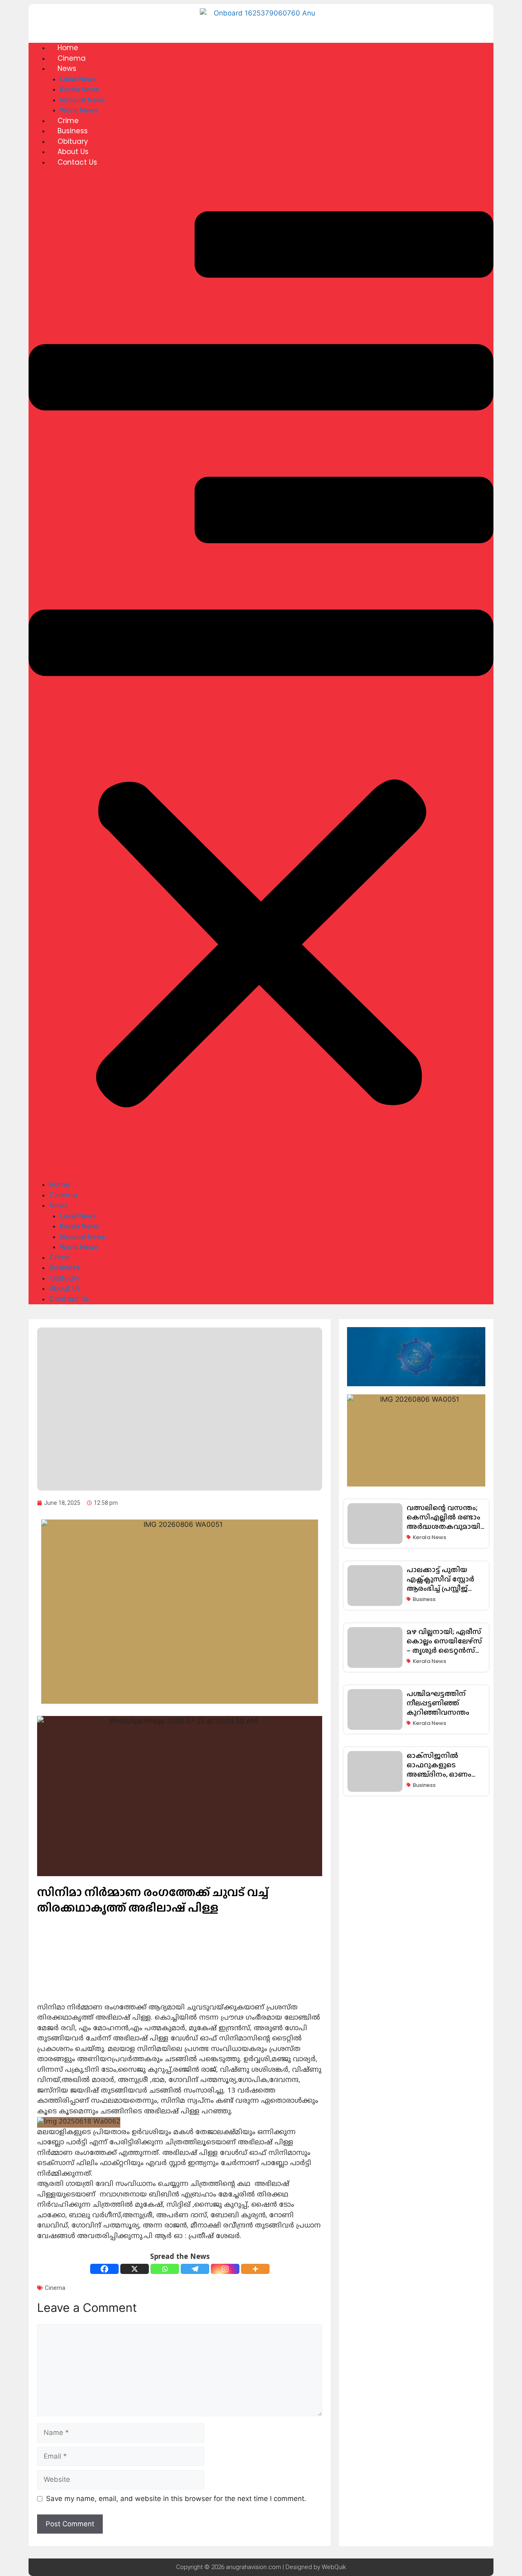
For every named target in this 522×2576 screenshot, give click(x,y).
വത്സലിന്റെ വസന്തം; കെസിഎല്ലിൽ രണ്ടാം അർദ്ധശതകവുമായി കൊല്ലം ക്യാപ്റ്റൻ (443, 1522)
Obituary (73, 141)
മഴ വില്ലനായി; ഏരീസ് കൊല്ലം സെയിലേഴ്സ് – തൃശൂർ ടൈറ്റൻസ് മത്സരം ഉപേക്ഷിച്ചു (444, 1646)
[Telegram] (195, 2269)
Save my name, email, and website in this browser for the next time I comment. (176, 2499)
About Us (73, 152)
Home (68, 48)
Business (73, 131)
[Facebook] (104, 2269)
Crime (68, 121)
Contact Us (77, 162)
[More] (255, 2269)
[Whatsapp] (165, 2269)
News (67, 68)
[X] (135, 2269)
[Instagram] (225, 2269)
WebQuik (334, 2567)
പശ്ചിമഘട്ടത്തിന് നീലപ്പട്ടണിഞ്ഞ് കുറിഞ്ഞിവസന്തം (438, 1703)
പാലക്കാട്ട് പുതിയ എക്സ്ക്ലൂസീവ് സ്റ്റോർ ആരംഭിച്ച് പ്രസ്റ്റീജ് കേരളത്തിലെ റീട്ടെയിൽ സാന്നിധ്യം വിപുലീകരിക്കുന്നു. (443, 1593)
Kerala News (80, 89)
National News (83, 100)
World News (79, 110)
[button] (261, 679)
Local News (78, 79)
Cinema (72, 58)
